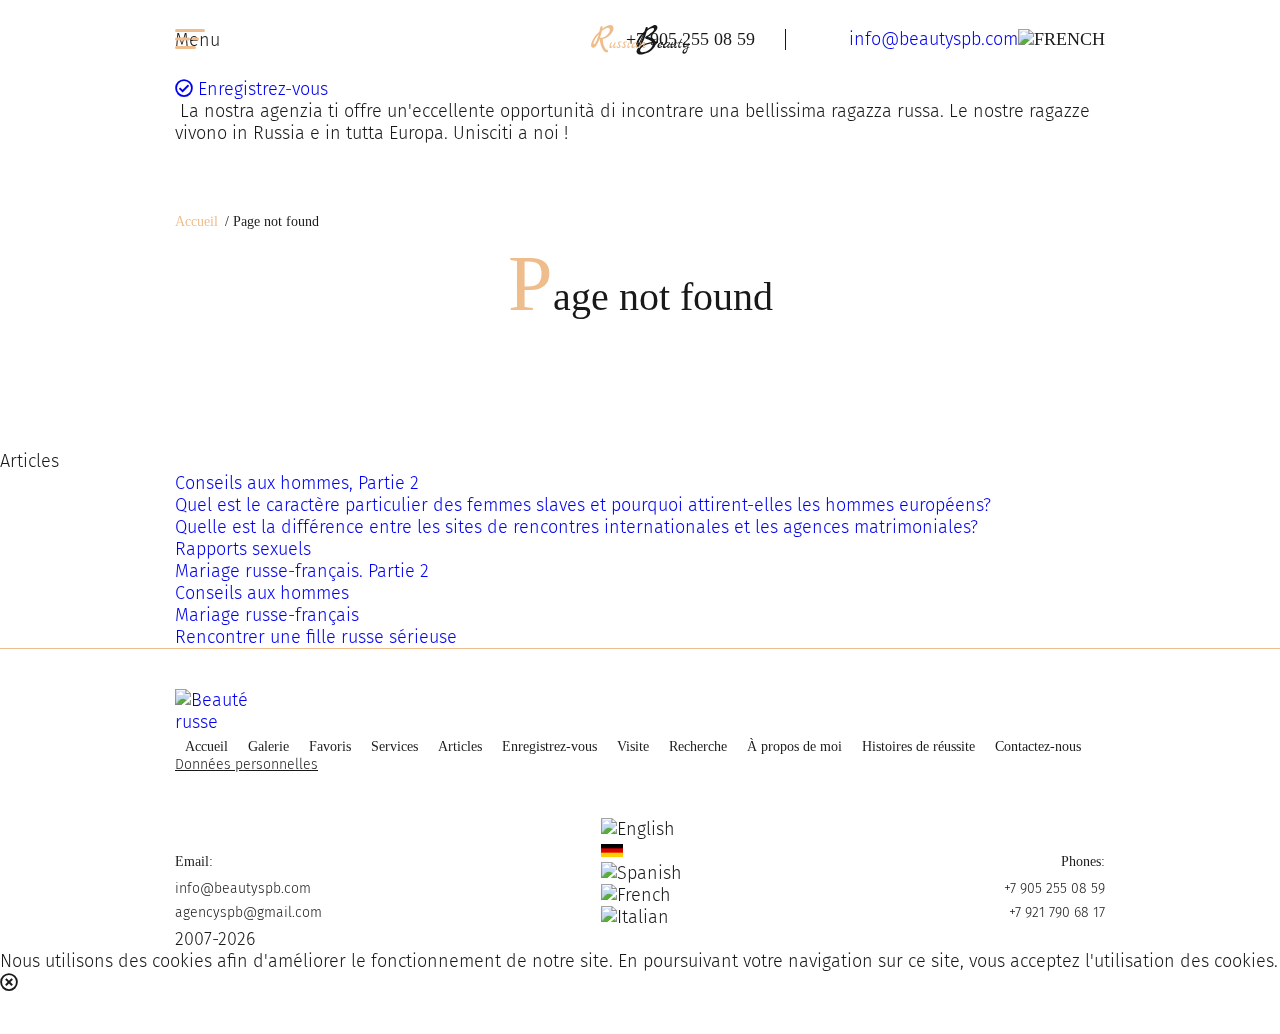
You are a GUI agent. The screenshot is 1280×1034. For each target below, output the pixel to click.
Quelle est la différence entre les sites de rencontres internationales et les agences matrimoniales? (576, 527)
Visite (633, 746)
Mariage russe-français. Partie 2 (302, 571)
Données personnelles (246, 764)
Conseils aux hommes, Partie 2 (297, 483)
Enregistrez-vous (260, 89)
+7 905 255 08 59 (690, 39)
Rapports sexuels (243, 549)
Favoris (330, 746)
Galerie (268, 746)
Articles (460, 746)
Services (394, 746)
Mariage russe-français (267, 615)
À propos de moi (794, 746)
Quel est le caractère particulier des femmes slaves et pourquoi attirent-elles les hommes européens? (583, 505)
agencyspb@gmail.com (248, 912)
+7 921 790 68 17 (1057, 912)
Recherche (698, 746)
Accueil (196, 221)
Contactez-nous (1038, 746)
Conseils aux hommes (262, 593)
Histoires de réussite (918, 746)
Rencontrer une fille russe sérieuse (316, 637)
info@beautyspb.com (933, 39)
